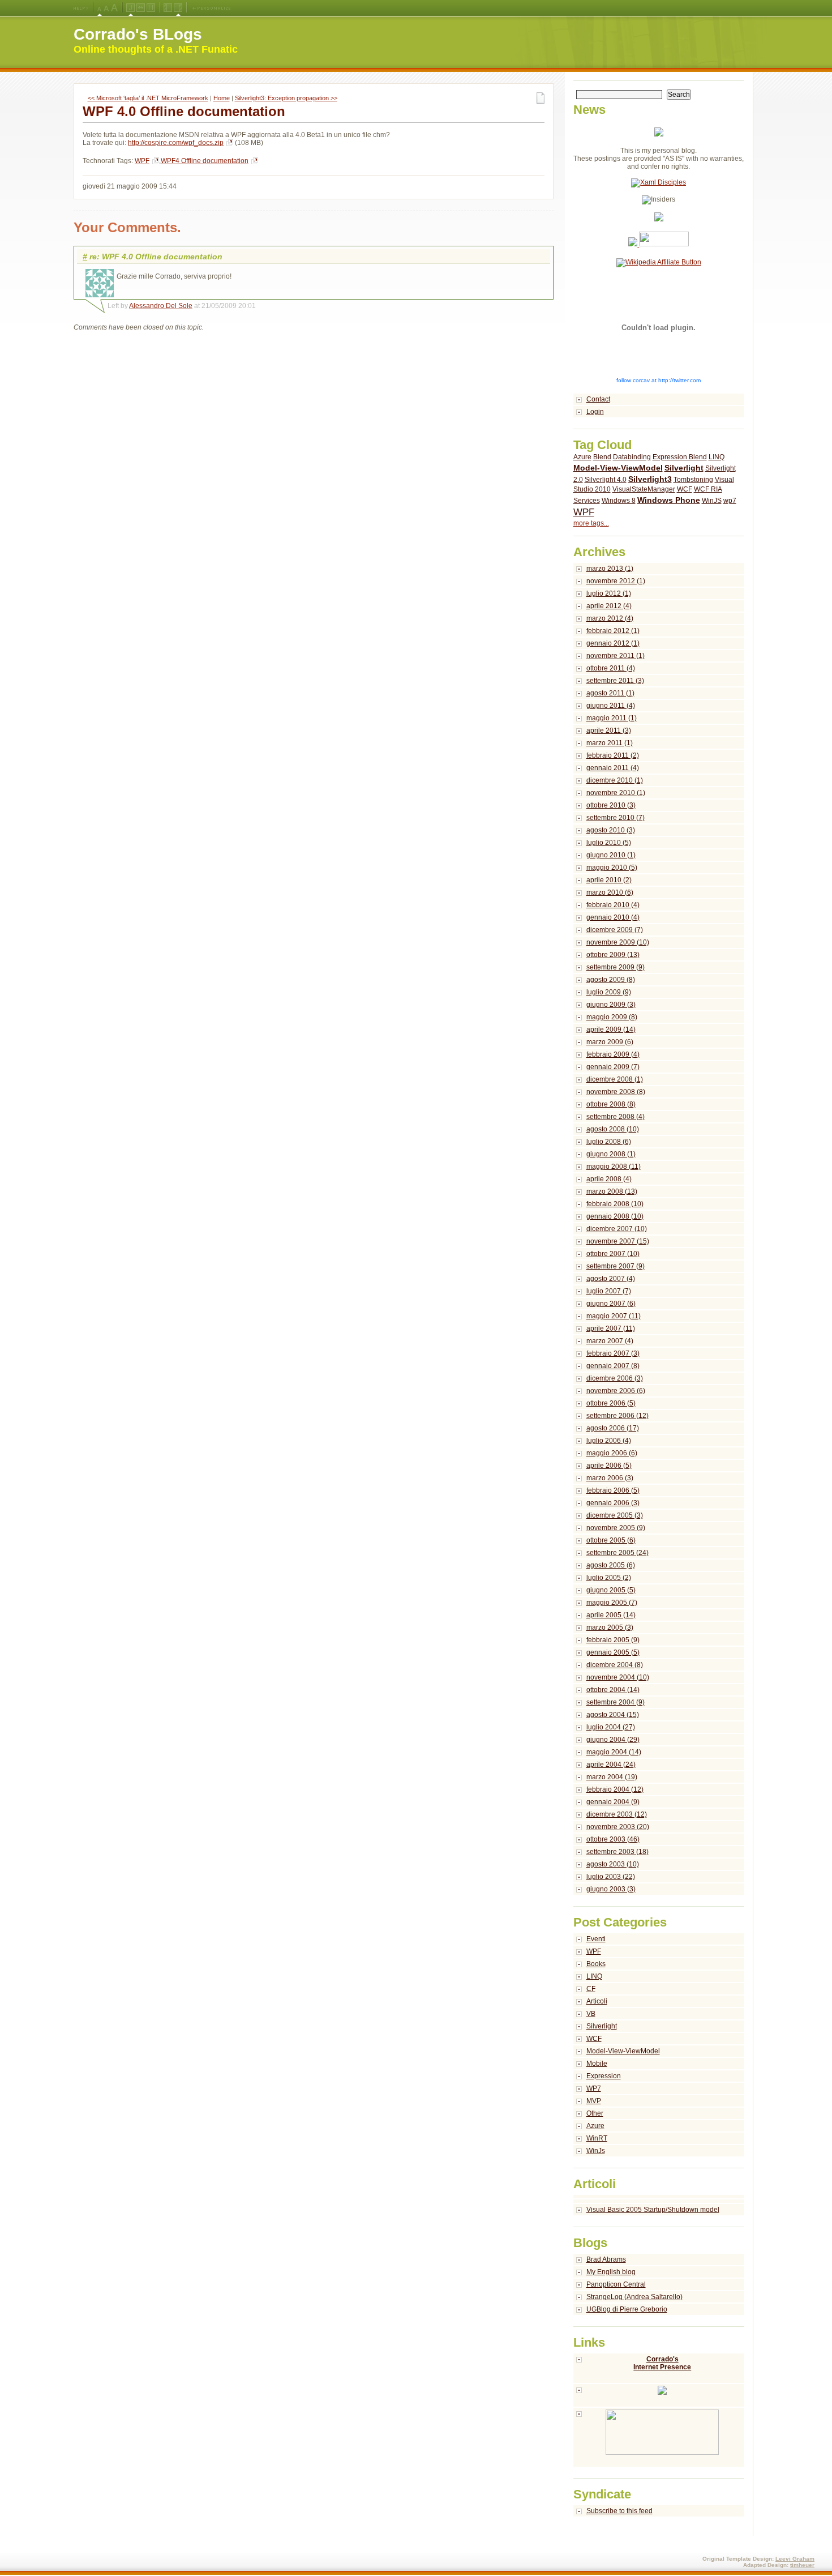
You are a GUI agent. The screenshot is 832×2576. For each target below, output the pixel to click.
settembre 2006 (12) (617, 1416)
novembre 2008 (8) (616, 1092)
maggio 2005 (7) (612, 1603)
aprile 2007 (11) (611, 1328)
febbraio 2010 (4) (613, 905)
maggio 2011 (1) (612, 718)
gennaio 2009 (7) (613, 1067)
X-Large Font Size (114, 8)
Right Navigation (178, 8)
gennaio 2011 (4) (613, 768)
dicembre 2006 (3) (615, 1378)
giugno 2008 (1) (611, 1154)
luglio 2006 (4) (609, 1441)
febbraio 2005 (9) (613, 1640)
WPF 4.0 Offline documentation (184, 111)
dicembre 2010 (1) (615, 780)
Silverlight (684, 468)
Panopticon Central (616, 2284)
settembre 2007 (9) (616, 1266)
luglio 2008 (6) (609, 1142)
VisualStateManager (644, 489)
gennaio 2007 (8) (613, 1366)
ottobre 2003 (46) (613, 1839)
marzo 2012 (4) (610, 618)
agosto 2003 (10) (613, 1864)
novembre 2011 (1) (616, 656)
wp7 (730, 501)
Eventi (596, 1939)
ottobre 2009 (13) (613, 955)
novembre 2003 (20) (618, 1827)
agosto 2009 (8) (611, 980)
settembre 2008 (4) (616, 1117)
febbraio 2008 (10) (615, 1204)
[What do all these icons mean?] (81, 8)
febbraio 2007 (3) (613, 1353)
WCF (685, 489)
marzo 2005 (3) (610, 1627)
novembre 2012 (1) (616, 581)
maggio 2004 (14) (614, 1752)
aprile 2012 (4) (609, 606)
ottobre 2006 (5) (611, 1403)
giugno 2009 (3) (611, 1005)
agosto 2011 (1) (610, 693)
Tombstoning (693, 480)
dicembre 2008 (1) (615, 1079)
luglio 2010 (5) (609, 843)
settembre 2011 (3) (615, 681)
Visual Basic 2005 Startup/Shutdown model (653, 2210)
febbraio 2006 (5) (613, 1490)
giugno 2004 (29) (613, 1740)
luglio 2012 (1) (609, 593)
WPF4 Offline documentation (205, 161)
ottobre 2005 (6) (611, 1540)
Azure (582, 457)
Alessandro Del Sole (161, 306)
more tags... (591, 523)
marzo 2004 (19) (612, 1777)
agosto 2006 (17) (613, 1428)
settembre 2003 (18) (617, 1852)
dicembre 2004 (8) (615, 1665)
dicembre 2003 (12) (617, 1814)
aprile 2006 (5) (609, 1466)
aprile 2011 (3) (609, 730)
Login (595, 412)
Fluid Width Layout (141, 8)
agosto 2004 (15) (613, 1715)
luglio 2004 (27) (611, 1727)
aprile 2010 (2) (609, 880)
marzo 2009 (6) (610, 1042)
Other (595, 2113)
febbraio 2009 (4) (613, 1054)
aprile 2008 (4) (609, 1179)
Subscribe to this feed (619, 2511)
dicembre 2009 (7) (615, 930)
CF (591, 1989)
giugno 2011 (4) (611, 706)
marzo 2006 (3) (610, 1478)
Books (596, 1964)
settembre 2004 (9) (616, 1702)
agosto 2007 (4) (611, 1279)
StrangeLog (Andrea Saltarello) (634, 2297)
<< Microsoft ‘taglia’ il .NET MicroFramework (148, 98)
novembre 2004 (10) (618, 1677)
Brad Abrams (606, 2259)
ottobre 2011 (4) (611, 668)
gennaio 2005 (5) (613, 1652)
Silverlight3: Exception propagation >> (286, 98)
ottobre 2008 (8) (611, 1104)
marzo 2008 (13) (612, 1191)
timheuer (802, 2565)
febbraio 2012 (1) (613, 631)
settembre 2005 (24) (617, 1553)
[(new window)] (659, 2438)
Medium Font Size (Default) (100, 8)
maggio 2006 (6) (612, 1453)
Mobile (597, 2064)
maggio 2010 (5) (612, 868)
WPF (142, 161)
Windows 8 (619, 501)
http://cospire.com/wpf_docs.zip (176, 143)
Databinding (632, 457)
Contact (598, 399)
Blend (602, 457)
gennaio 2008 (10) (615, 1216)
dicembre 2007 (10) (617, 1229)
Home (222, 98)
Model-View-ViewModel (618, 468)
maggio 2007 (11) (614, 1316)
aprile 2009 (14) (611, 1029)
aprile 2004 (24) (611, 1765)
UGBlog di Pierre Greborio (627, 2309)
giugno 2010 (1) (611, 855)
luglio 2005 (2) (609, 1578)
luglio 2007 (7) (609, 1291)
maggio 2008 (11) (614, 1167)
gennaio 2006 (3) (613, 1503)
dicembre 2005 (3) (615, 1515)
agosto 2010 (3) (611, 830)
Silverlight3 (650, 479)
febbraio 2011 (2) (613, 755)
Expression (604, 2076)
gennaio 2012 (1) (613, 643)
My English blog (611, 2272)
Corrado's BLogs (138, 34)
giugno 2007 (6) (611, 1304)
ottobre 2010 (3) (611, 805)
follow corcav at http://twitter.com (659, 380)
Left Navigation (168, 8)
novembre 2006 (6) (616, 1391)
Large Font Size (106, 8)
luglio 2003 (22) (611, 1877)
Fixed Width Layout (151, 8)
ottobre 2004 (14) (613, 1690)
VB (591, 2014)
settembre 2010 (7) (616, 818)
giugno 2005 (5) (611, 1590)
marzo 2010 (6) (610, 892)
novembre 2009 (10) (618, 942)
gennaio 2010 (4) (613, 917)
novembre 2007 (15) (618, 1241)
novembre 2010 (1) (616, 793)
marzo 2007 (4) (610, 1341)
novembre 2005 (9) (616, 1528)
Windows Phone (669, 500)
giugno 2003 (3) (611, 1889)
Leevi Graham (795, 2559)
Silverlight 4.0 (606, 480)
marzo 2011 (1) (610, 743)
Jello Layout (130, 8)
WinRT (597, 2138)
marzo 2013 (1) (610, 569)
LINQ (717, 457)
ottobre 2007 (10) (613, 1254)
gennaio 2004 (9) (613, 1802)
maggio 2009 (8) (612, 1017)
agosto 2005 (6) (611, 1565)
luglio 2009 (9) (609, 992)
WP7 (594, 2088)
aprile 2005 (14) (611, 1615)
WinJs (596, 2151)
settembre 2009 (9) (616, 967)
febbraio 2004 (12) (615, 1789)
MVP (594, 2101)
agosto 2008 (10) (613, 1129)
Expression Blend (680, 457)
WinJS (712, 501)
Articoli (597, 2001)
